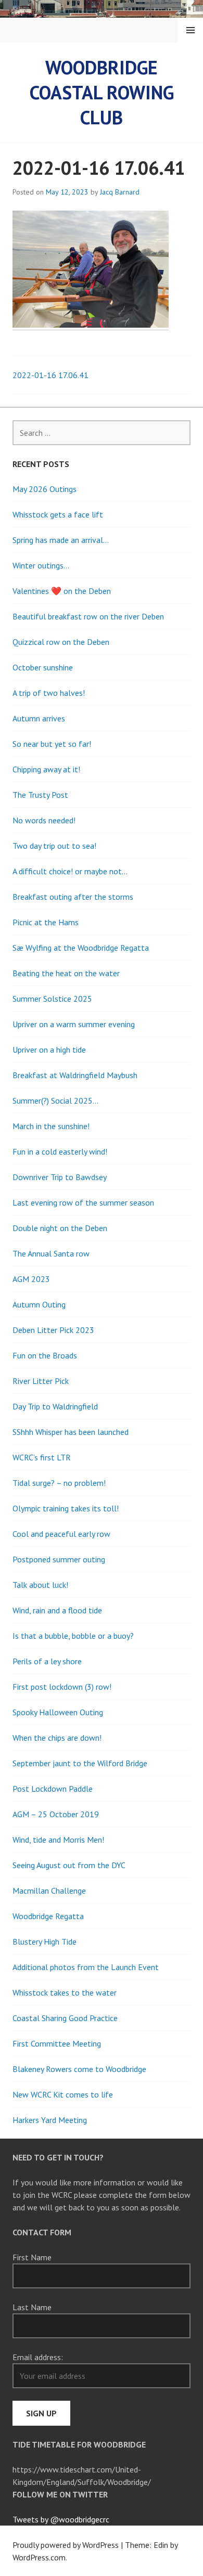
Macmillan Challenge (49, 1891)
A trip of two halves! (49, 693)
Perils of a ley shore (47, 1661)
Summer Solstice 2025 (52, 999)
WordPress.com (39, 2557)
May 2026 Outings (45, 489)
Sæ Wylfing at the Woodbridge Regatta (81, 948)
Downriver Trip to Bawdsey (60, 1177)
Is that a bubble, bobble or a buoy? (73, 1636)
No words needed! (44, 820)
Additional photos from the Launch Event (86, 1967)
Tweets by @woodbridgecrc (61, 2519)
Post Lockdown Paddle (53, 1789)
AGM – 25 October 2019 (56, 1814)
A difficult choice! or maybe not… (70, 871)
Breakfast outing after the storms (73, 897)
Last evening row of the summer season (83, 1202)
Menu (191, 30)
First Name (32, 2257)
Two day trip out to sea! (54, 846)
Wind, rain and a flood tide (57, 1610)
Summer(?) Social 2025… (55, 1101)
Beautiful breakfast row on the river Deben (88, 616)
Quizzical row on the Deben (61, 642)
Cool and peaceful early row (61, 1534)
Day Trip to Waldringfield (55, 1406)
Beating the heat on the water (66, 973)
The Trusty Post (40, 795)
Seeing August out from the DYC (69, 1865)
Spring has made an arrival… (61, 540)
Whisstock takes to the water (65, 1992)
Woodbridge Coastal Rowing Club (102, 92)
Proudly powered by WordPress (66, 2545)
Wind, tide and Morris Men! (58, 1840)
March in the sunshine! (51, 1126)
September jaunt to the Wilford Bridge (80, 1763)
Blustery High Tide (45, 1941)
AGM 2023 (31, 1279)
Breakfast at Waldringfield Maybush (75, 1075)
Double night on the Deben (60, 1228)
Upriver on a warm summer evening (74, 1024)
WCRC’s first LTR (42, 1457)
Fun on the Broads (45, 1355)
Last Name (32, 2307)
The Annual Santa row (51, 1253)
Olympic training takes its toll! (66, 1508)
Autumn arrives (39, 718)
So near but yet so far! (52, 744)
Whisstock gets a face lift (58, 514)
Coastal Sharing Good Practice (65, 2018)
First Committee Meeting (57, 2043)
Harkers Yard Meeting (50, 2120)
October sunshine (43, 667)
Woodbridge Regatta (48, 1916)
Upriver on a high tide (49, 1050)
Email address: (38, 2357)
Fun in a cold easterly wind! (60, 1151)
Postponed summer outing (59, 1559)
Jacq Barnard (120, 192)
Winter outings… (41, 565)
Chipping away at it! (46, 769)
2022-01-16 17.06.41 (50, 375)
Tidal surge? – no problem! (59, 1483)
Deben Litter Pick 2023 (53, 1330)
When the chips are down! (57, 1738)
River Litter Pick (41, 1381)
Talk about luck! (40, 1585)
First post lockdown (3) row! (62, 1687)
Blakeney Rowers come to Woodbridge (79, 2069)
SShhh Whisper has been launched (71, 1432)
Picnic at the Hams (46, 922)
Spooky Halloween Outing (58, 1712)
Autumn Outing (39, 1304)
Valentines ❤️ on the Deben (62, 591)
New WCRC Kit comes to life (63, 2094)
